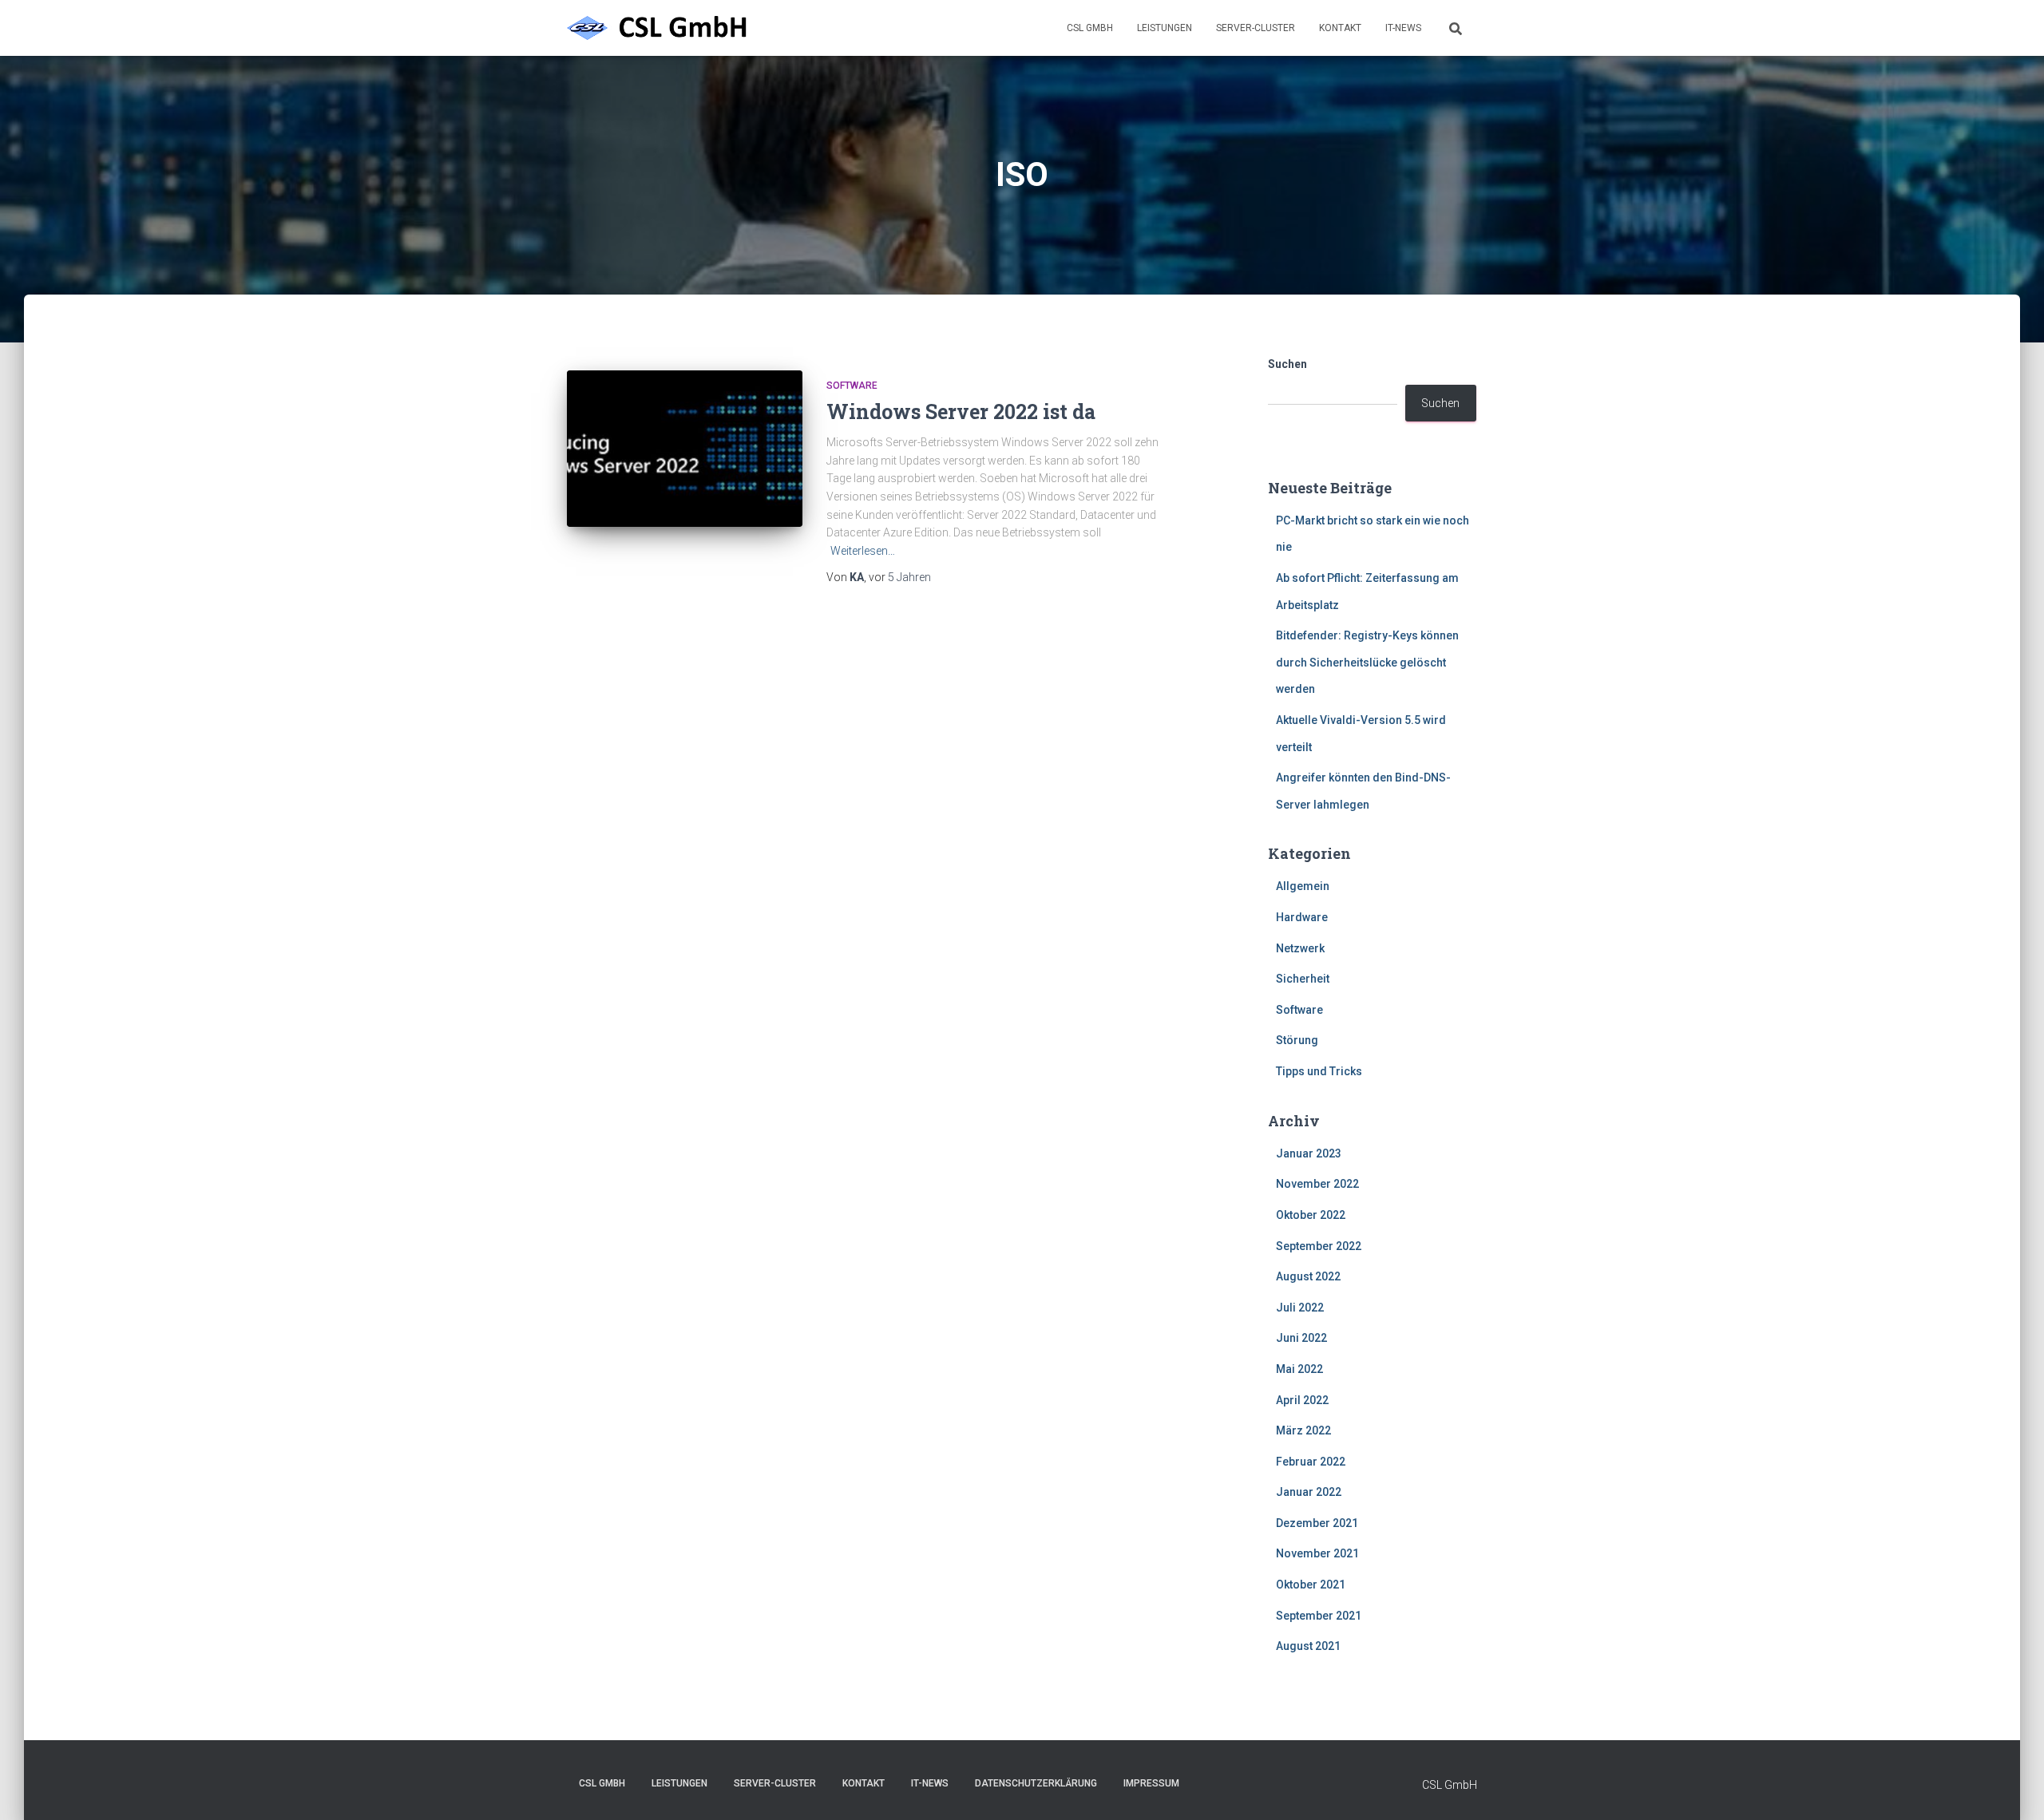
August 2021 (1308, 1646)
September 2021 (1319, 1616)
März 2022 (1303, 1430)
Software (852, 386)
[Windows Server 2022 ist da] (685, 449)
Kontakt (1340, 28)
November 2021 (1317, 1553)
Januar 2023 (1309, 1153)
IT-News (1403, 28)
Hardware (1302, 917)
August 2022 (1308, 1276)
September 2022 (1319, 1246)
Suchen (1287, 364)
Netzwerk (1300, 948)
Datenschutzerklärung (1036, 1783)
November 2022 (1317, 1184)
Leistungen (1165, 28)
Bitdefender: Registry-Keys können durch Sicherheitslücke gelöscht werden (1367, 662)
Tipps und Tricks (1319, 1071)
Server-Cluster (1256, 28)
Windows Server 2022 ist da (961, 411)
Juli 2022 (1300, 1308)
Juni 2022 (1301, 1338)
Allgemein (1303, 886)
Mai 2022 (1299, 1369)
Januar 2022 (1309, 1492)
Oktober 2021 (1311, 1585)
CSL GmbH (1090, 28)
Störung (1297, 1040)
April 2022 (1302, 1400)
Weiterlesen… (863, 551)
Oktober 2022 (1311, 1215)
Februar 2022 (1311, 1462)
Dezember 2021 (1317, 1523)
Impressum (1151, 1783)
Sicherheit (1303, 979)
